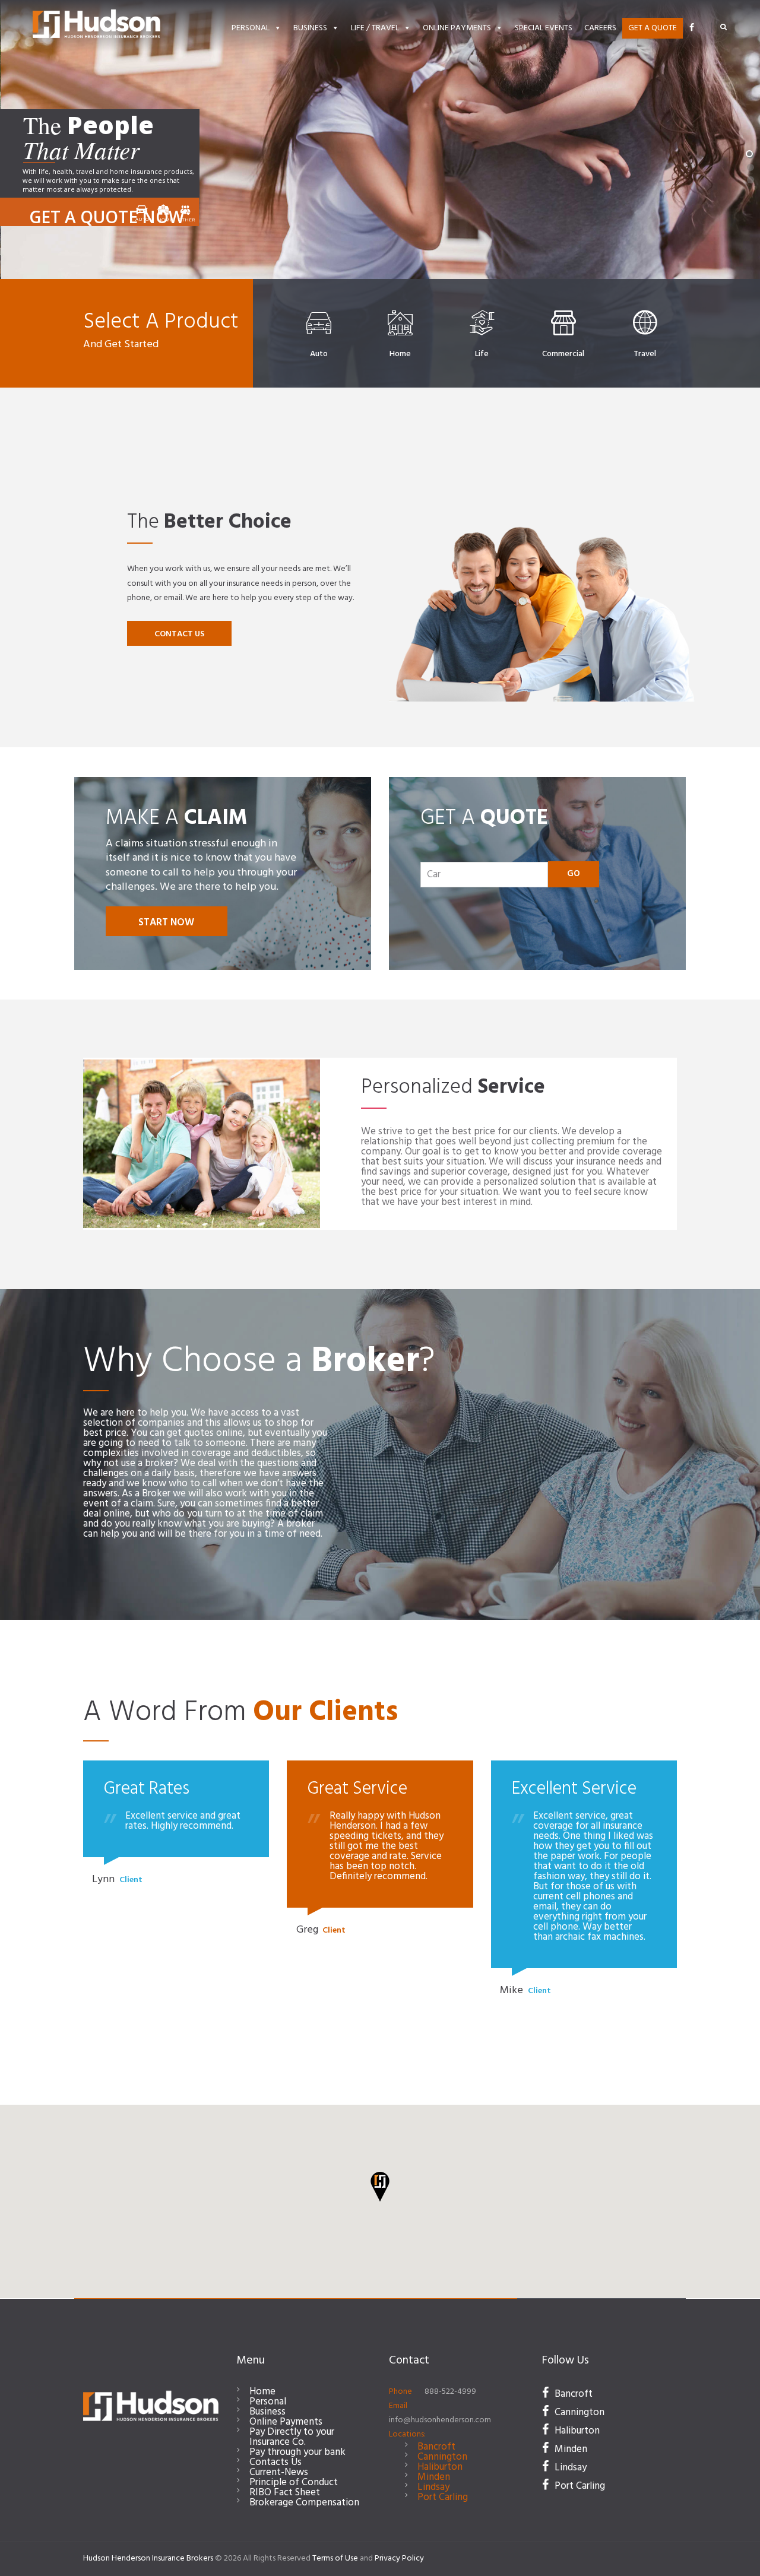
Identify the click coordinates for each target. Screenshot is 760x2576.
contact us (179, 634)
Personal (251, 28)
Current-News (279, 2472)
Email (398, 2406)
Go (574, 874)
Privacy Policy (399, 2558)
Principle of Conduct (294, 2483)
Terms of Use (335, 2558)
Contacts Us (275, 2462)
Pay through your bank (297, 2452)
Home (262, 2392)
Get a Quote (653, 28)
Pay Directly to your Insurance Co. (292, 2437)
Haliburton (440, 2467)
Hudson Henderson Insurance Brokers (148, 2558)
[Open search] (723, 27)
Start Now (166, 923)
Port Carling (443, 2497)
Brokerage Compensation (304, 2503)
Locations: (407, 2434)
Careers (600, 28)
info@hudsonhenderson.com (440, 2420)
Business (310, 28)
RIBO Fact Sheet (285, 2493)
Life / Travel (375, 28)
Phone (400, 2392)
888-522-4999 (450, 2392)
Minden (434, 2477)
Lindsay (433, 2487)
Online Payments (457, 28)
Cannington (442, 2457)
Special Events (544, 28)
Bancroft (436, 2447)
